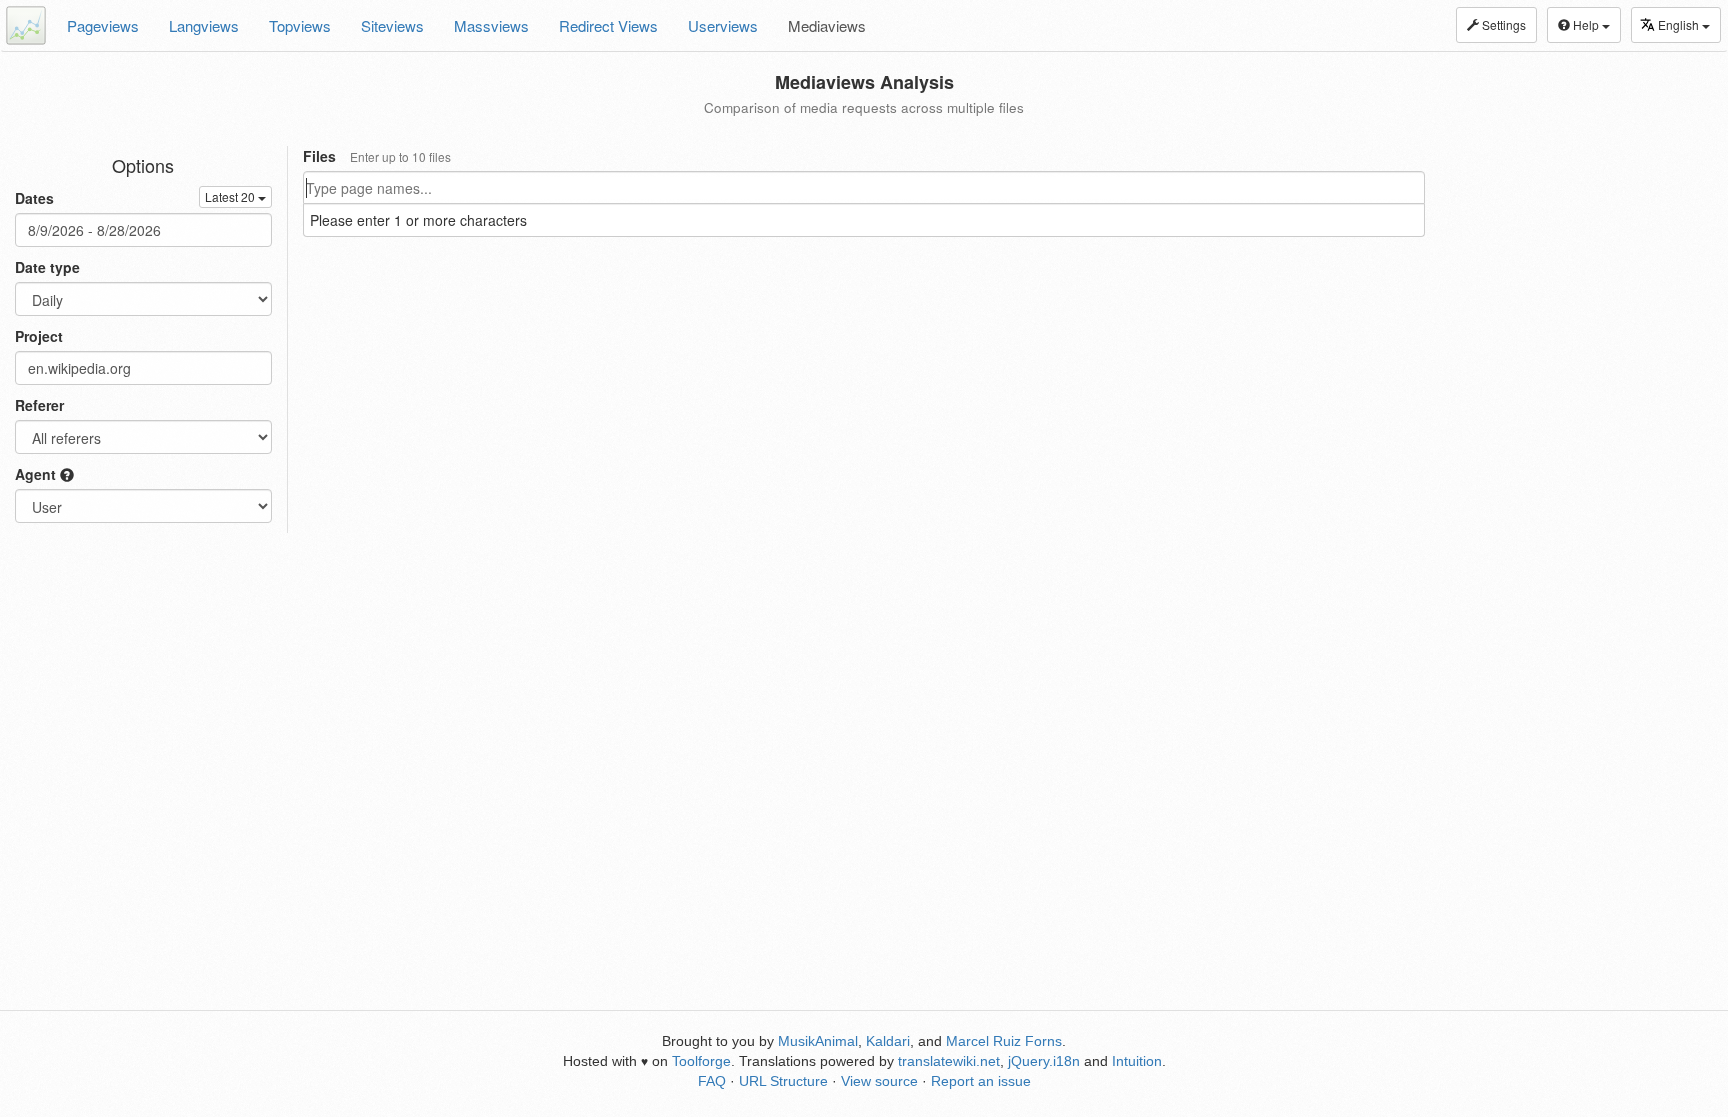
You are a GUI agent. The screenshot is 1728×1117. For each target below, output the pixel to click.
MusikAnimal (818, 1041)
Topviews (300, 25)
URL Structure (783, 1081)
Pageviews (103, 25)
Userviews (723, 25)
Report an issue (981, 1081)
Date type (47, 267)
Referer (39, 405)
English (1680, 24)
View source (879, 1081)
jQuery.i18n (1044, 1061)
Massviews (491, 25)
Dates (34, 198)
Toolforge (701, 1061)
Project (39, 336)
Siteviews (392, 25)
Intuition (1137, 1061)
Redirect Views (608, 25)
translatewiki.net (949, 1061)
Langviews (204, 25)
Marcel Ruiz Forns (1004, 1041)
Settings (1502, 24)
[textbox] (864, 188)
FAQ (712, 1081)
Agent (37, 474)
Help (1586, 24)
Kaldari (888, 1041)
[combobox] (864, 187)
